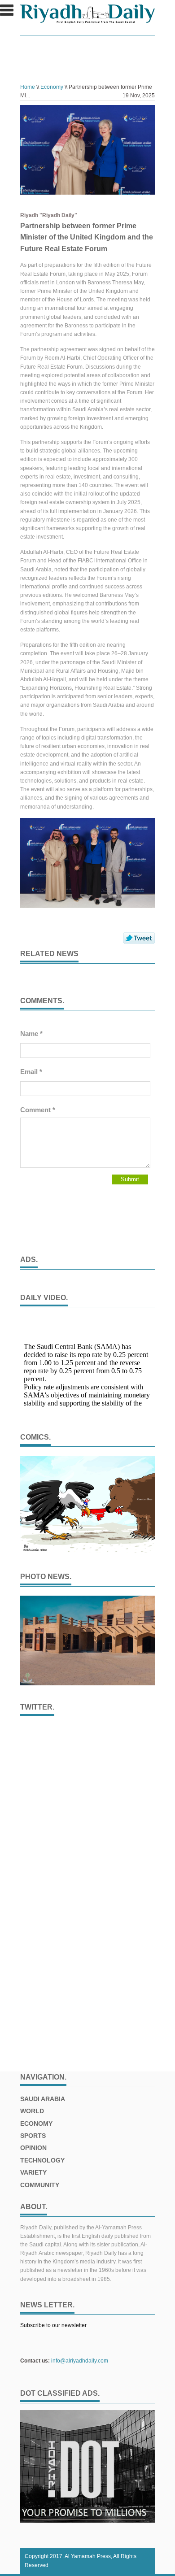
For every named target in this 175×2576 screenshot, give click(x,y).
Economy (52, 87)
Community (40, 2185)
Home (28, 87)
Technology (42, 2160)
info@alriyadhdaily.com (80, 2361)
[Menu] (7, 14)
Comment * (38, 1110)
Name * (31, 1033)
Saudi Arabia (43, 2099)
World (32, 2111)
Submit (130, 1179)
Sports (33, 2136)
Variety (33, 2172)
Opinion (33, 2148)
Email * (31, 1072)
